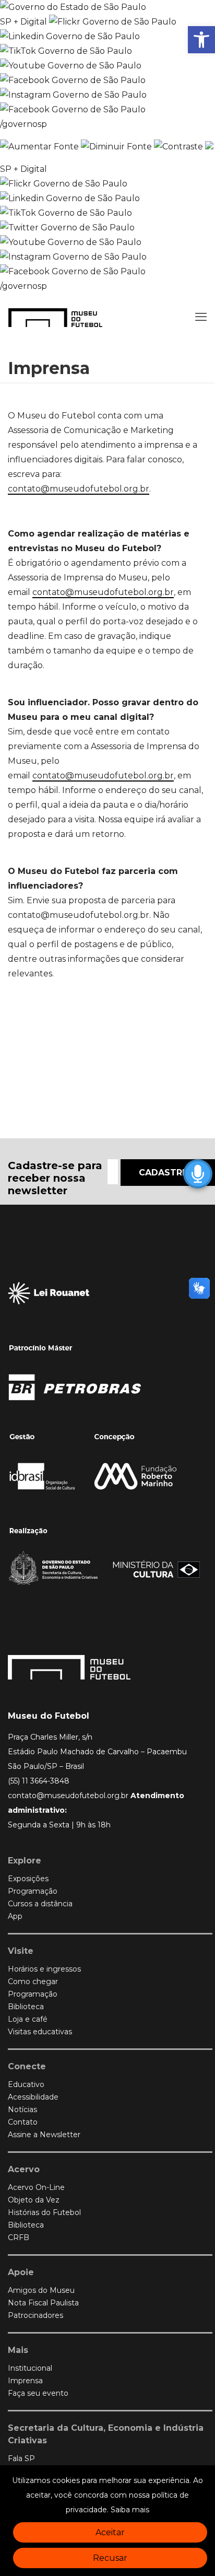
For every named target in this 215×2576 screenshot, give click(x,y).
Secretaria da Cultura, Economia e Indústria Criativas (106, 2434)
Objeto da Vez (34, 2200)
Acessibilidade (33, 2097)
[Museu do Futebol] (55, 317)
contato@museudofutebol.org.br (79, 489)
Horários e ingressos (44, 1969)
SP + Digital (23, 22)
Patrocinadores (35, 2315)
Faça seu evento (38, 2393)
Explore (25, 1861)
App (15, 1916)
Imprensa (25, 2381)
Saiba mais (130, 2510)
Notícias (22, 2109)
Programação (33, 1891)
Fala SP (21, 2458)
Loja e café (28, 2019)
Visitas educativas (40, 2032)
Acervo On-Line (36, 2187)
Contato (23, 2122)
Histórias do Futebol (44, 2212)
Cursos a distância (40, 1904)
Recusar (110, 2558)
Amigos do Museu (41, 2290)
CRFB (19, 2237)
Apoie (21, 2272)
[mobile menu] (201, 317)
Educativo (26, 2084)
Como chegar (33, 1981)
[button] (201, 40)
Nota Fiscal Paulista (43, 2303)
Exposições (28, 1879)
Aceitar (110, 2532)
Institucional (30, 2368)
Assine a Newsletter (44, 2135)
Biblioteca (26, 2007)
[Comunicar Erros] (209, 147)
